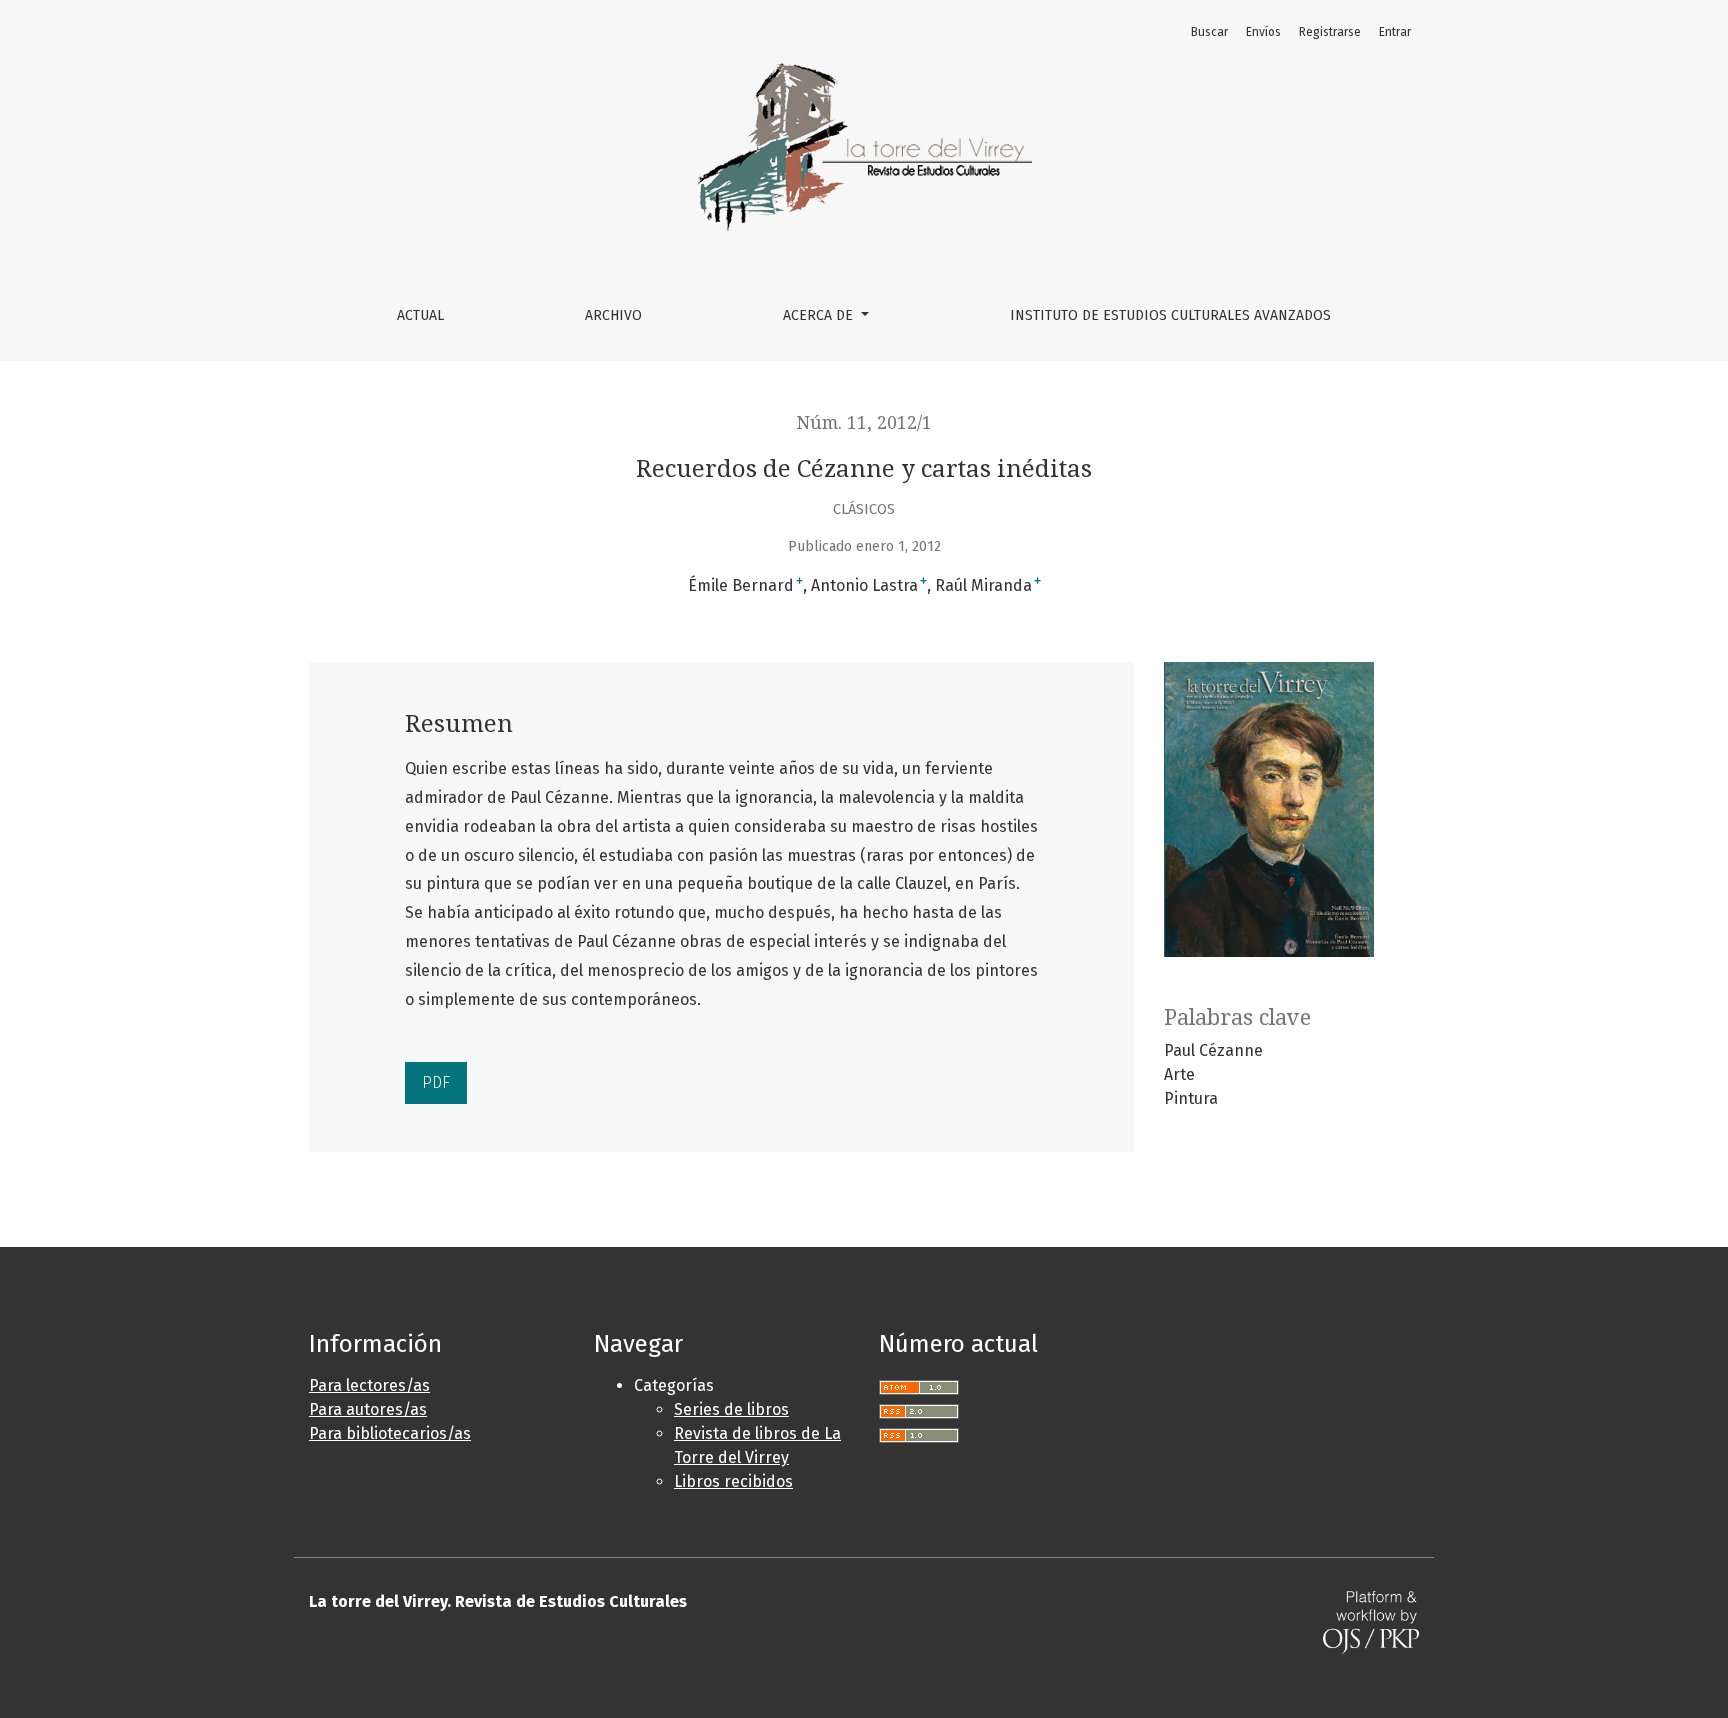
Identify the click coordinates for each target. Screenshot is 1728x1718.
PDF (436, 1082)
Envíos (1263, 32)
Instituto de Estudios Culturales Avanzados (1170, 315)
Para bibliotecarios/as (390, 1433)
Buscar (1209, 32)
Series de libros (731, 1409)
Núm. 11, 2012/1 (864, 423)
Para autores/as (368, 1409)
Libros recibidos (733, 1481)
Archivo (613, 315)
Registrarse (1330, 32)
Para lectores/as (369, 1385)
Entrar (1395, 32)
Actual (420, 315)
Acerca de (820, 315)
